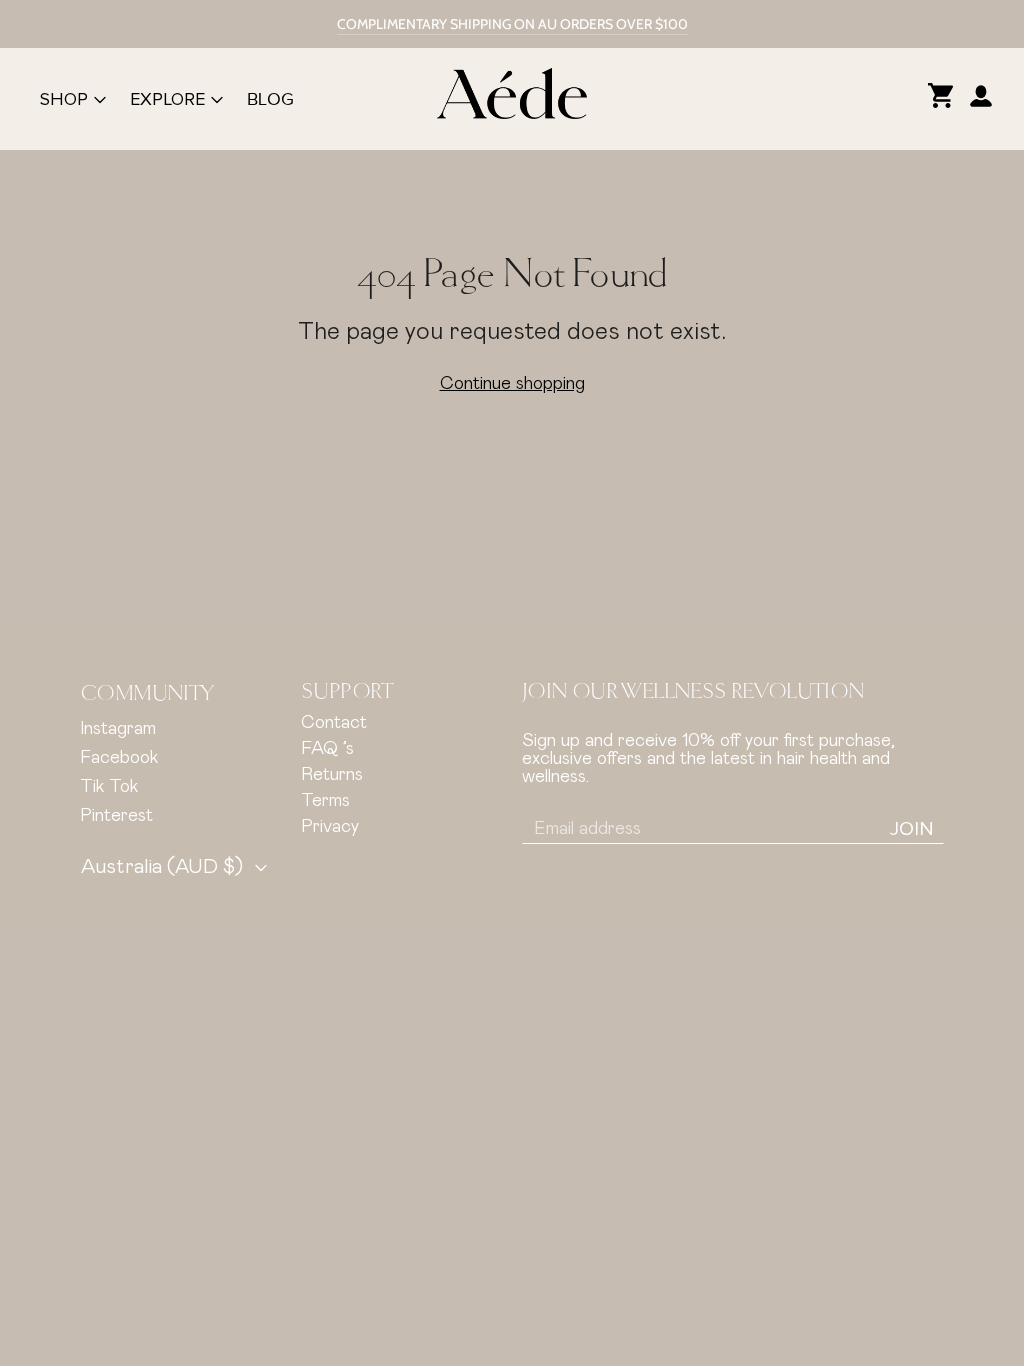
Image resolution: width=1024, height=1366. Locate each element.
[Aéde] (512, 99)
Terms (325, 801)
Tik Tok (109, 787)
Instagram (118, 729)
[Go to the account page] (981, 99)
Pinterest (116, 816)
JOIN (912, 829)
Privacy (330, 827)
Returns (332, 775)
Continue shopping (512, 384)
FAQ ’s (327, 749)
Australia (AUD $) (162, 867)
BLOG (270, 99)
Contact (334, 723)
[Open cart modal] (941, 99)
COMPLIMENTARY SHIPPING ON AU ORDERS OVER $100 (512, 24)
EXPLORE (167, 99)
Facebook (119, 758)
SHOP (64, 99)
